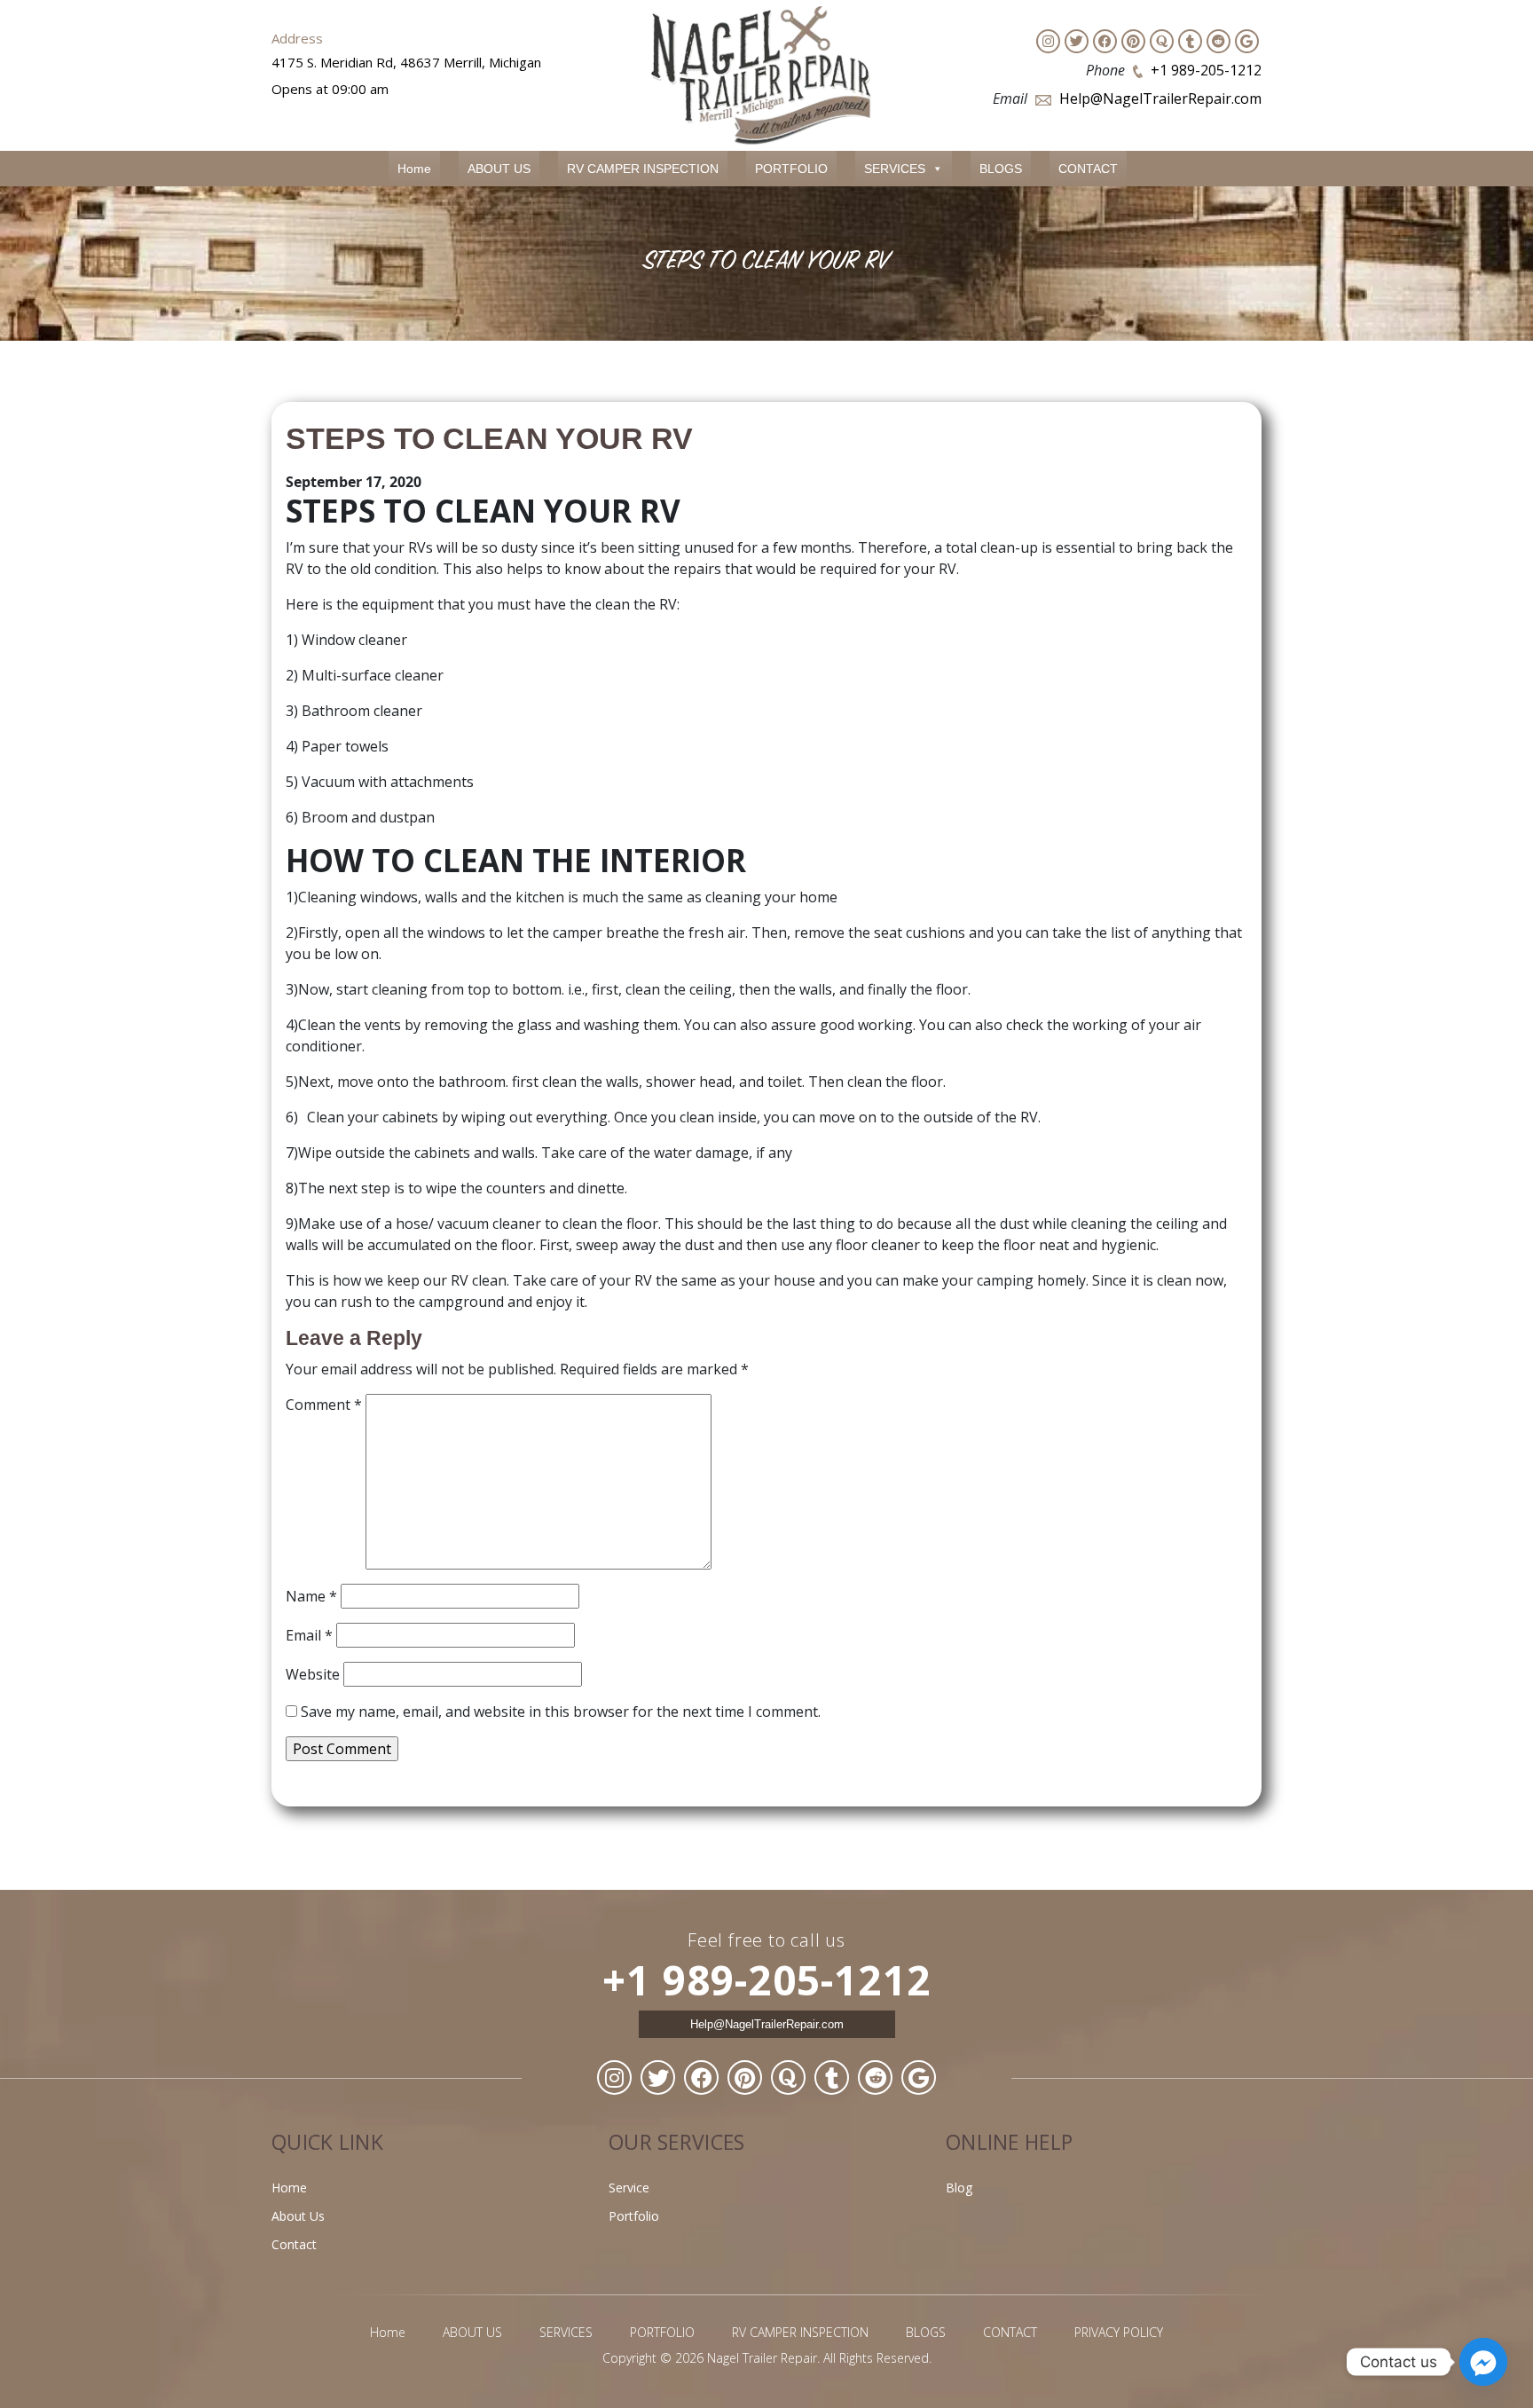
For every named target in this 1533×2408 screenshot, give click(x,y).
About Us (298, 2216)
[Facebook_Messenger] (1483, 2362)
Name (311, 1596)
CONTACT (1088, 169)
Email (309, 1635)
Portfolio (634, 2216)
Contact (294, 2244)
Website (313, 1674)
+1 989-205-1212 (1206, 70)
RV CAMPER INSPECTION (643, 169)
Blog (959, 2188)
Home (414, 169)
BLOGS (1001, 169)
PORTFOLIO (791, 169)
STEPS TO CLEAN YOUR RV (489, 438)
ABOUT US (499, 169)
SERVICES (895, 169)
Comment (324, 1405)
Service (629, 2188)
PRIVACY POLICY (1119, 2332)
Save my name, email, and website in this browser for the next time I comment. (561, 1712)
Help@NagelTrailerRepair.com (1160, 98)
